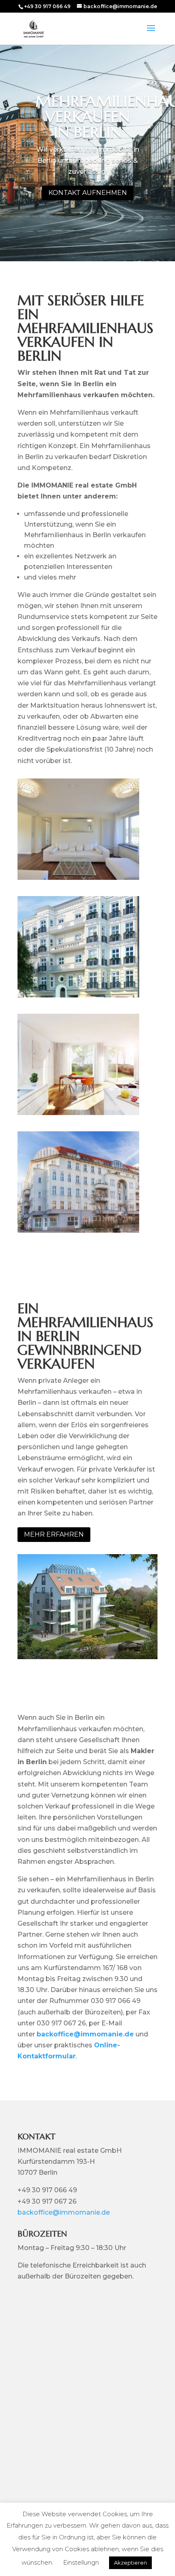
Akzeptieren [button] (130, 2563)
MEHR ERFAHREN (54, 1534)
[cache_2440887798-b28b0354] (78, 1113)
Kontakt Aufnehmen (88, 193)
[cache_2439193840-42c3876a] (78, 878)
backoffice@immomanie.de (85, 2034)
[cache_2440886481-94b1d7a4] (78, 995)
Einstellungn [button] (81, 2562)
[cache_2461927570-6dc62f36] (78, 1230)
